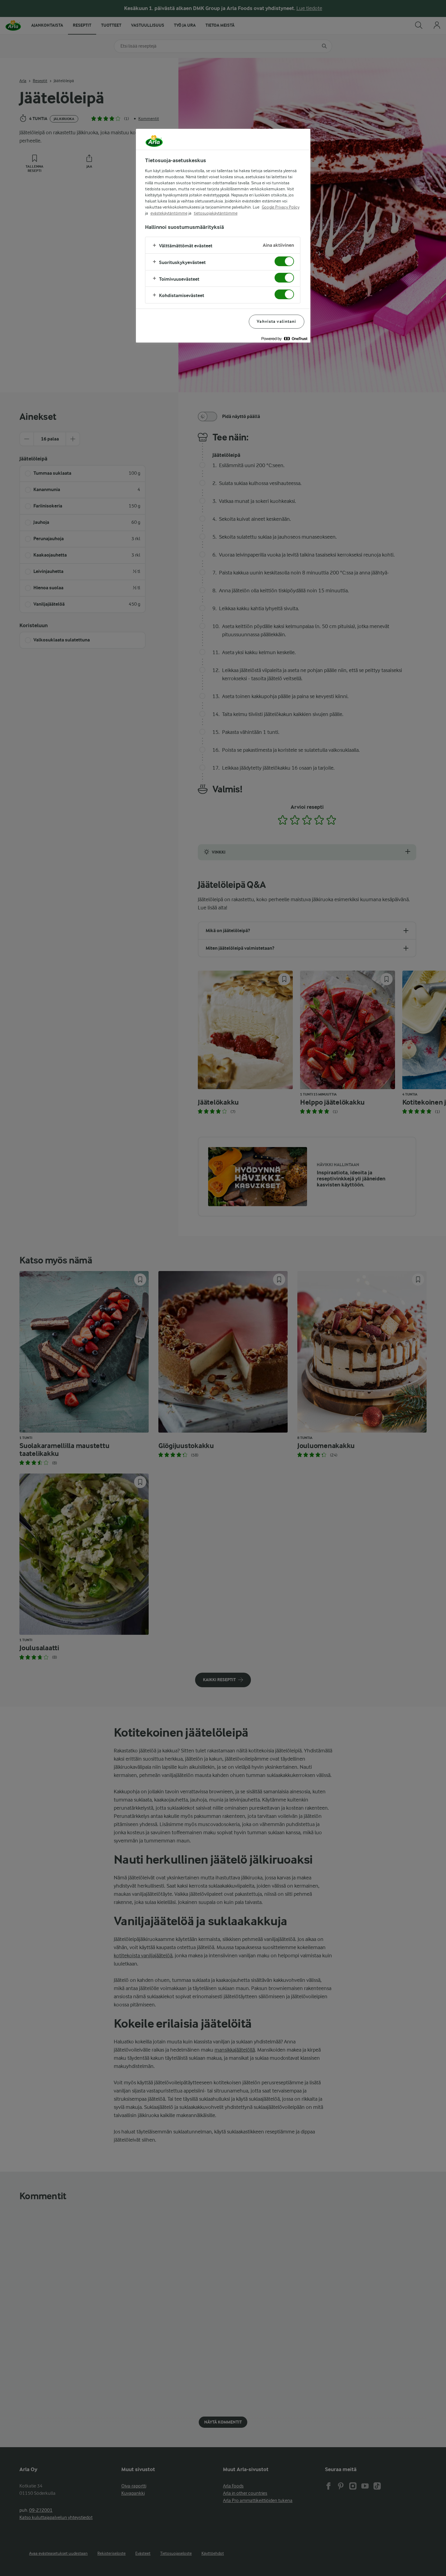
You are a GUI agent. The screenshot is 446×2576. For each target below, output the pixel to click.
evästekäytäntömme (169, 213)
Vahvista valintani (276, 321)
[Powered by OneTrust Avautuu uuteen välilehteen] (284, 339)
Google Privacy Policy (281, 207)
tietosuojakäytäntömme (216, 213)
